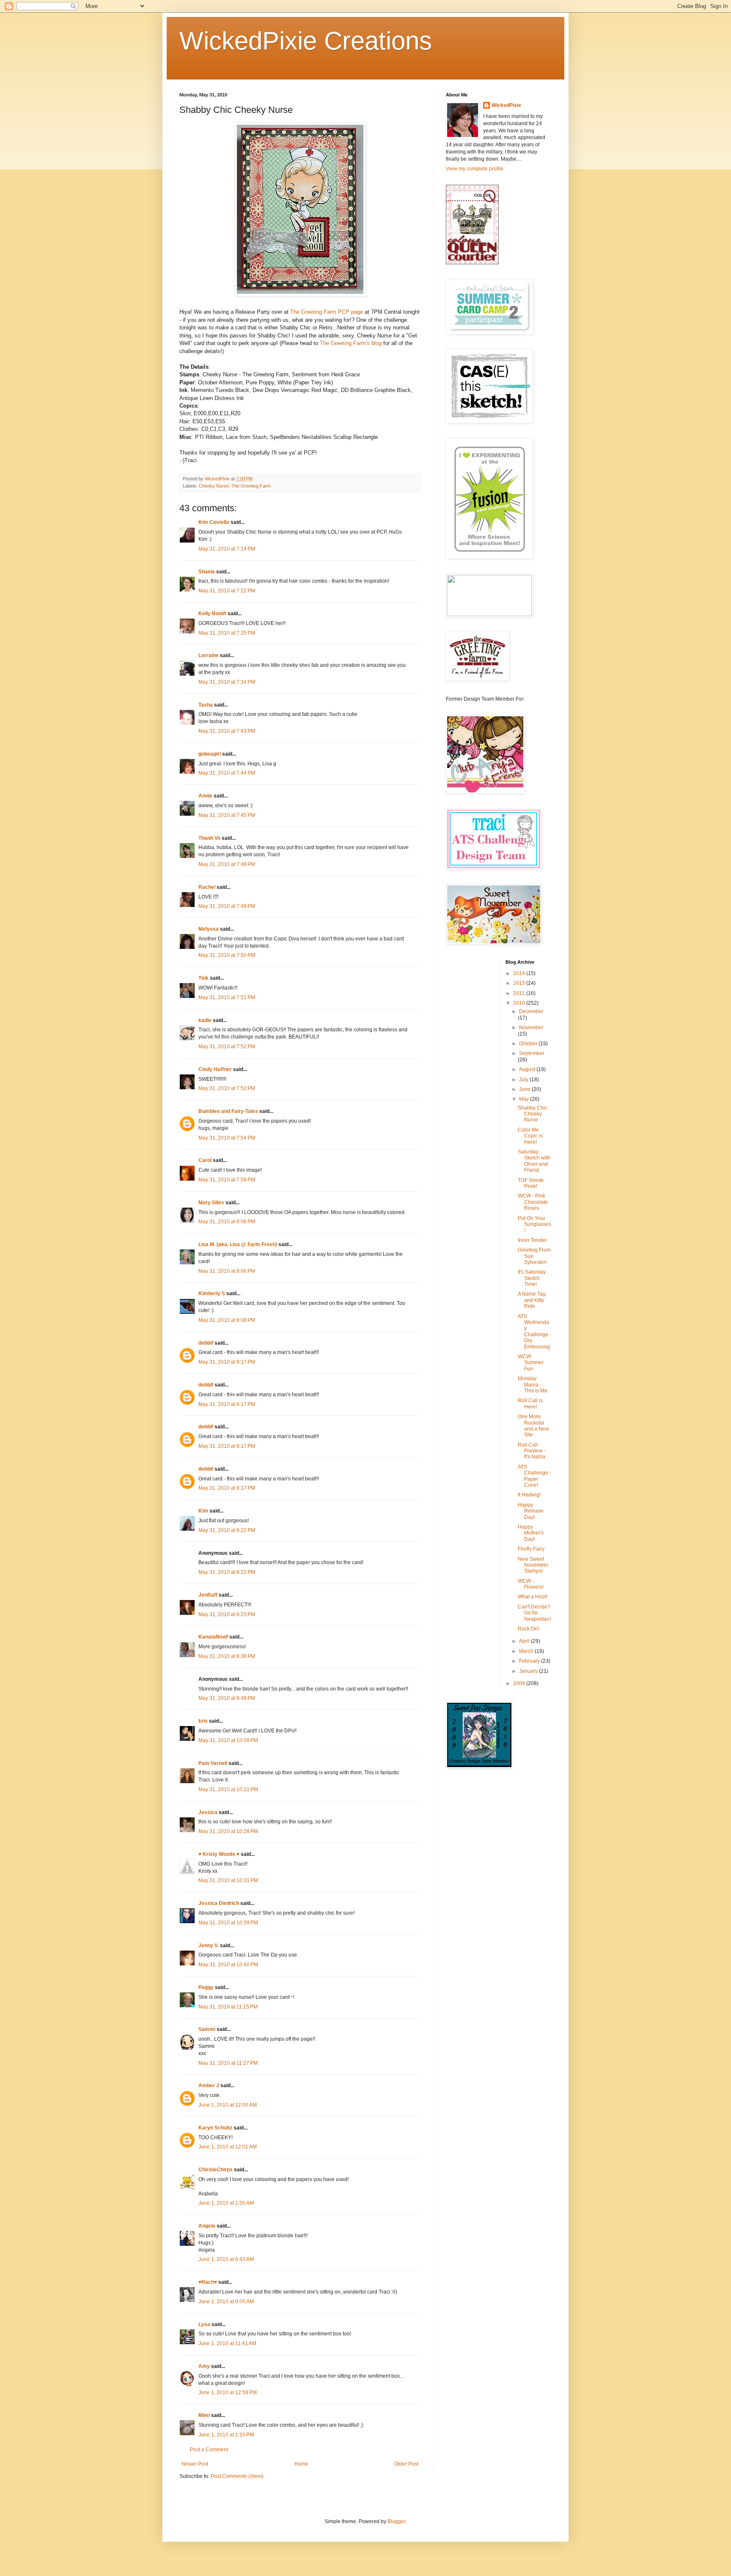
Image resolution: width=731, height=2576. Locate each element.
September (532, 1053)
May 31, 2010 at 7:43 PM (227, 731)
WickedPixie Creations (306, 41)
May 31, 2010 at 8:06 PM (227, 1222)
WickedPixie (506, 105)
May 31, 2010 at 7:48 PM (227, 864)
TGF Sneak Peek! (531, 1183)
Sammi (207, 2029)
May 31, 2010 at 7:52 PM (227, 1047)
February (530, 1661)
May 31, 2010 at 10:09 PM (228, 1740)
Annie (205, 796)
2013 (520, 983)
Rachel (207, 887)
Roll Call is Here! (530, 1403)
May (525, 1099)
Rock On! (528, 1629)
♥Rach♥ (208, 2282)
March (527, 1651)
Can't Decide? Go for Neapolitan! (534, 1613)
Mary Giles (211, 1203)
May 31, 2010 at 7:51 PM (227, 998)
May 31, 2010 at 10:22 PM (228, 1789)
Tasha (206, 705)
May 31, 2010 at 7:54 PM (227, 1138)
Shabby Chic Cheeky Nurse (533, 1114)
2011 (520, 993)
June (525, 1089)
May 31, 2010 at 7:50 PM (227, 955)
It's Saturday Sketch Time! (532, 1278)
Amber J (209, 2085)
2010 (520, 1003)
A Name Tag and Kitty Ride (532, 1300)
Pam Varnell (213, 1763)
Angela (207, 2226)
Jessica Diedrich (219, 1903)
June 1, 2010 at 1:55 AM (226, 2203)
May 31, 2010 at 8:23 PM (227, 1614)
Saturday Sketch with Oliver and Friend (534, 1161)
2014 (520, 973)
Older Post (406, 2464)
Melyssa (209, 929)
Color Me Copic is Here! (530, 1136)
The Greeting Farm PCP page (327, 312)
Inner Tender (532, 1240)
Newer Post (195, 2464)
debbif (206, 1343)
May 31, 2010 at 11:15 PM (228, 2007)
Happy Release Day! (531, 1511)
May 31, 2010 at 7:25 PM (227, 633)
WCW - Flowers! (531, 1584)
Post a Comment (209, 2450)
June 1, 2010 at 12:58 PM (228, 2392)
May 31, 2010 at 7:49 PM (227, 906)
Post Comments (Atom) (237, 2476)
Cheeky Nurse (214, 486)
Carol (205, 1160)
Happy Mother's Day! (531, 1533)
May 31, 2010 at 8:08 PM (227, 1320)
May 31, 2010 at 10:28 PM (228, 1831)
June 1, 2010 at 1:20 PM (226, 2435)
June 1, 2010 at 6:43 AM (226, 2259)
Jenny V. (209, 1946)
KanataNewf (213, 1637)
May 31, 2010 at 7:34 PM (227, 682)
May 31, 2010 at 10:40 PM (228, 1965)
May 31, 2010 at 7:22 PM (227, 591)
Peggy (206, 1987)
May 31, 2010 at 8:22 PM (227, 1530)
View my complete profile (475, 169)
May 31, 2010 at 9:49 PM (227, 1698)
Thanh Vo (209, 838)
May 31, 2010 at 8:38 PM (227, 1656)
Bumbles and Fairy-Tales (228, 1111)
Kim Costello (214, 522)
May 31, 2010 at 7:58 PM (227, 1180)
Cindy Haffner (215, 1069)
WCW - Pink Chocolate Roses (533, 1202)
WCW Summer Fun (531, 1363)
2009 (520, 1683)
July (524, 1080)
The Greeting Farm (251, 486)
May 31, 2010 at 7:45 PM (227, 815)
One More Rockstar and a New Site (533, 1426)
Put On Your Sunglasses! (535, 1224)
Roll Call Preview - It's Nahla (532, 1451)
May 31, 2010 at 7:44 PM (227, 773)
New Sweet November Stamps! (533, 1565)
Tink (203, 978)
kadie (205, 1020)
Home (301, 2464)
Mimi (204, 2415)
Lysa (204, 2324)
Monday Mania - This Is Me (533, 1385)
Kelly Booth (212, 614)
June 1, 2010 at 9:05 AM (226, 2302)
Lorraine (209, 655)
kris (203, 1721)
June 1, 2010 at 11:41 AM (227, 2343)
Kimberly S (212, 1293)
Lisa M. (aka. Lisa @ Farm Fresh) (238, 1244)
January (529, 1671)
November (531, 1028)
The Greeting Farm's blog (351, 343)
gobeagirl (210, 754)
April (525, 1641)
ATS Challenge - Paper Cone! (535, 1476)
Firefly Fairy (531, 1549)
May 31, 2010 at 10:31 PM (228, 1880)
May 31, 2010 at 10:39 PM (228, 1923)
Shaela (207, 572)
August (528, 1069)
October (529, 1044)
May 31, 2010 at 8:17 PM (227, 1362)
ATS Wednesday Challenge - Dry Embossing (535, 1332)
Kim (203, 1511)
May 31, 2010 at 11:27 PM (228, 2063)
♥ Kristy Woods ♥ (219, 1854)
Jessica (208, 1812)
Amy (204, 2366)
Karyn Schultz (215, 2128)
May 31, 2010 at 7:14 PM (227, 549)
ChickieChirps (216, 2170)
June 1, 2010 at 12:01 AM (228, 2147)
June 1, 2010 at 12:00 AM (228, 2105)
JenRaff (208, 1595)
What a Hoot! (533, 1597)
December (531, 1011)
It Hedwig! (529, 1495)
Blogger (396, 2521)
